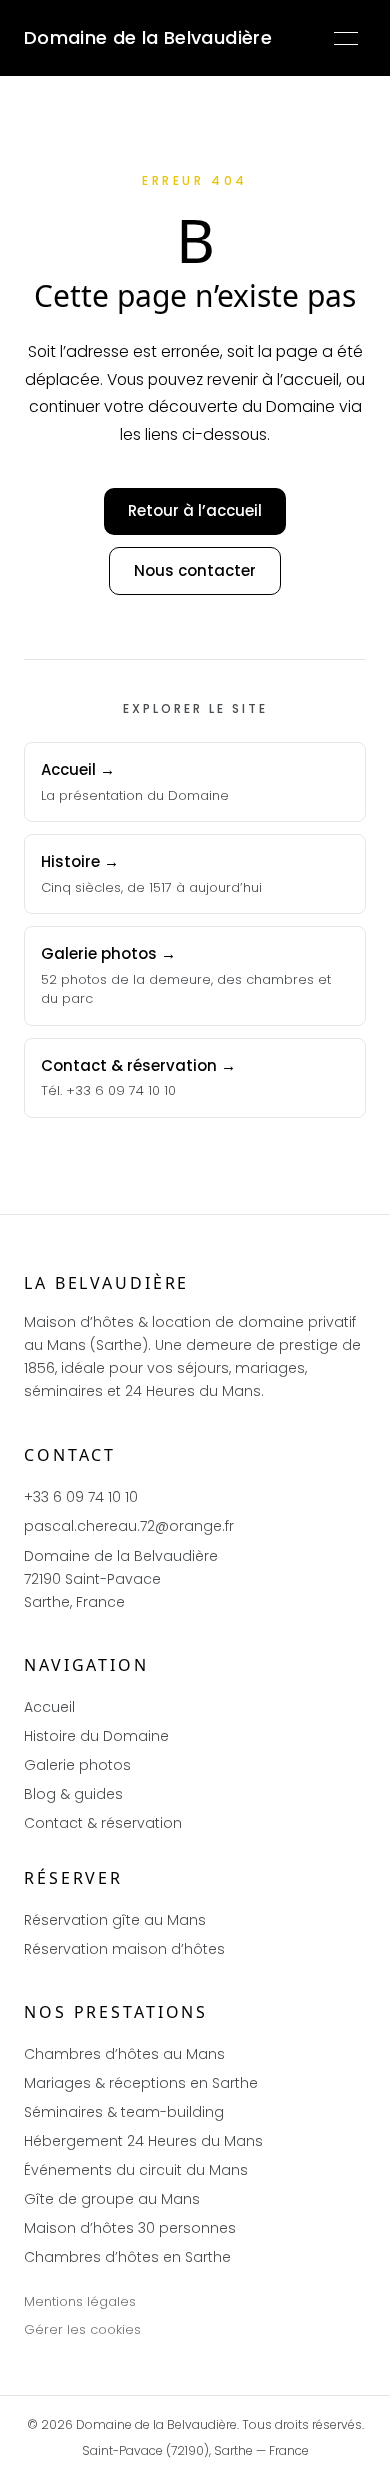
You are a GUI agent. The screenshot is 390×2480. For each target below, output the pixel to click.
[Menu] (346, 38)
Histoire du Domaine (96, 1736)
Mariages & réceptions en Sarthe (141, 2083)
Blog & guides (73, 1794)
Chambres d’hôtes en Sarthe (127, 2257)
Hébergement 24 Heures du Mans (143, 2141)
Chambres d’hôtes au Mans (124, 2054)
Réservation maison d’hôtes (124, 1949)
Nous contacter (195, 570)
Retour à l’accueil (195, 510)
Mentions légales (80, 2301)
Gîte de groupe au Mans (112, 2199)
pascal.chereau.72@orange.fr (129, 1526)
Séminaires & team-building (124, 2112)
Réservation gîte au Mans (115, 1920)
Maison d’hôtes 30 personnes (130, 2228)
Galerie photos (77, 1765)
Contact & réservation (103, 1823)
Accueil (49, 1707)
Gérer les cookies (82, 2329)
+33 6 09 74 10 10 (81, 1497)
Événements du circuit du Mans (136, 2170)
